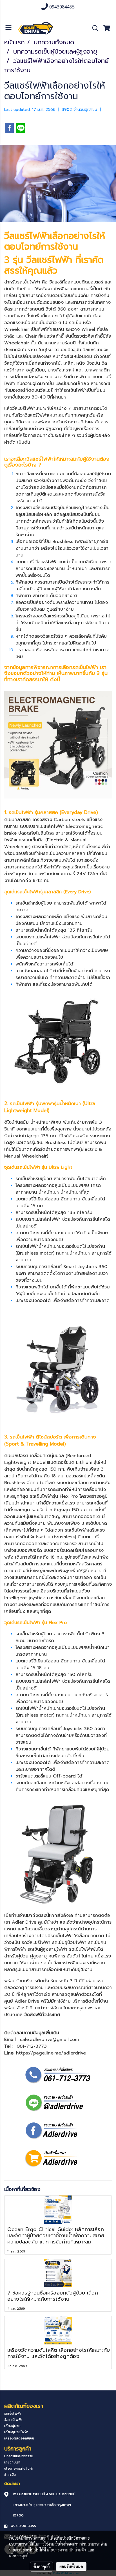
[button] (93, 28)
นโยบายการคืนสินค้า (19, 2469)
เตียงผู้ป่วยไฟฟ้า (16, 2432)
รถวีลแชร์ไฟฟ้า (36, 1943)
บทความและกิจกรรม (19, 2456)
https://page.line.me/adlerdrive (51, 2053)
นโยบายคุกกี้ (19, 2556)
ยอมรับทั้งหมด (71, 2566)
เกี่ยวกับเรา (12, 2462)
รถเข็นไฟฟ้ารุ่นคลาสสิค (39, 892)
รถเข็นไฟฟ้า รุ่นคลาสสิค (33, 812)
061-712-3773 (32, 2046)
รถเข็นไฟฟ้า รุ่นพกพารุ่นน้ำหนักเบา (45, 1103)
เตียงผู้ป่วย (12, 2426)
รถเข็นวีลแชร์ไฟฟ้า (59, 1963)
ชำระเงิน (10, 2475)
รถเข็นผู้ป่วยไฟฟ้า (69, 1943)
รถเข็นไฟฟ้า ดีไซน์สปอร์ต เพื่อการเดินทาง (53, 1437)
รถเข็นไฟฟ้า (29, 282)
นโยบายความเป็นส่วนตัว (66, 2550)
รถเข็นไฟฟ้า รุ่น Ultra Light (45, 1167)
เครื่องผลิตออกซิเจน (19, 2438)
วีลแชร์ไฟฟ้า (27, 236)
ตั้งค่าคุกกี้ (42, 2566)
